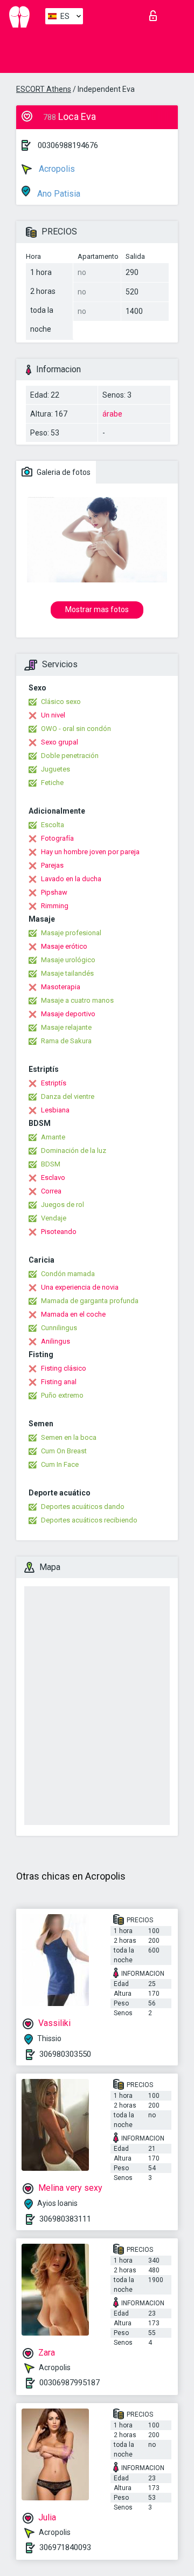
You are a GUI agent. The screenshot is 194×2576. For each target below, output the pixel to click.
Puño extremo (62, 1395)
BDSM (51, 1164)
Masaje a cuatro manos (77, 1000)
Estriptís (54, 1083)
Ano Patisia (58, 194)
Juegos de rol (63, 1205)
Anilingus (56, 1341)
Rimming (55, 906)
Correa (51, 1191)
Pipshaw (54, 892)
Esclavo (53, 1178)
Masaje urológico (68, 960)
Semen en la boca (69, 1437)
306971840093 (65, 2547)
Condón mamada (68, 1274)
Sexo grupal (60, 742)
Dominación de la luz (74, 1151)
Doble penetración (70, 756)
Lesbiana (55, 1110)
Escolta (53, 825)
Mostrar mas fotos (97, 609)
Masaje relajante (66, 1027)
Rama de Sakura (66, 1041)
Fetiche (52, 783)
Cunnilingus (59, 1328)
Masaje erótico (64, 946)
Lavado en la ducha (71, 879)
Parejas (52, 865)
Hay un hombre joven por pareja (90, 852)
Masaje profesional (71, 933)
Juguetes (56, 769)
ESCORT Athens (44, 89)
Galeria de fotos (63, 472)
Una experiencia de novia (80, 1287)
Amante (53, 1137)
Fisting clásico (64, 1368)
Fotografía (57, 838)
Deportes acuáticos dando (83, 1507)
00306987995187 (70, 2383)
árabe (112, 414)
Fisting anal (59, 1382)
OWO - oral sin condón (76, 729)
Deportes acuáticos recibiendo (89, 1520)
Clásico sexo (61, 702)
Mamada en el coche (73, 1314)
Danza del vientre (68, 1096)
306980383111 (65, 2219)
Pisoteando (59, 1232)
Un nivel (53, 715)
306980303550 (65, 2054)
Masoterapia (61, 987)
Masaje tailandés (67, 973)
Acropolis (56, 169)
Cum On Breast (64, 1451)
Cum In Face (60, 1464)
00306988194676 (68, 145)
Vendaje (54, 1218)
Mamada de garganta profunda (90, 1301)
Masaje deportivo (68, 1014)
